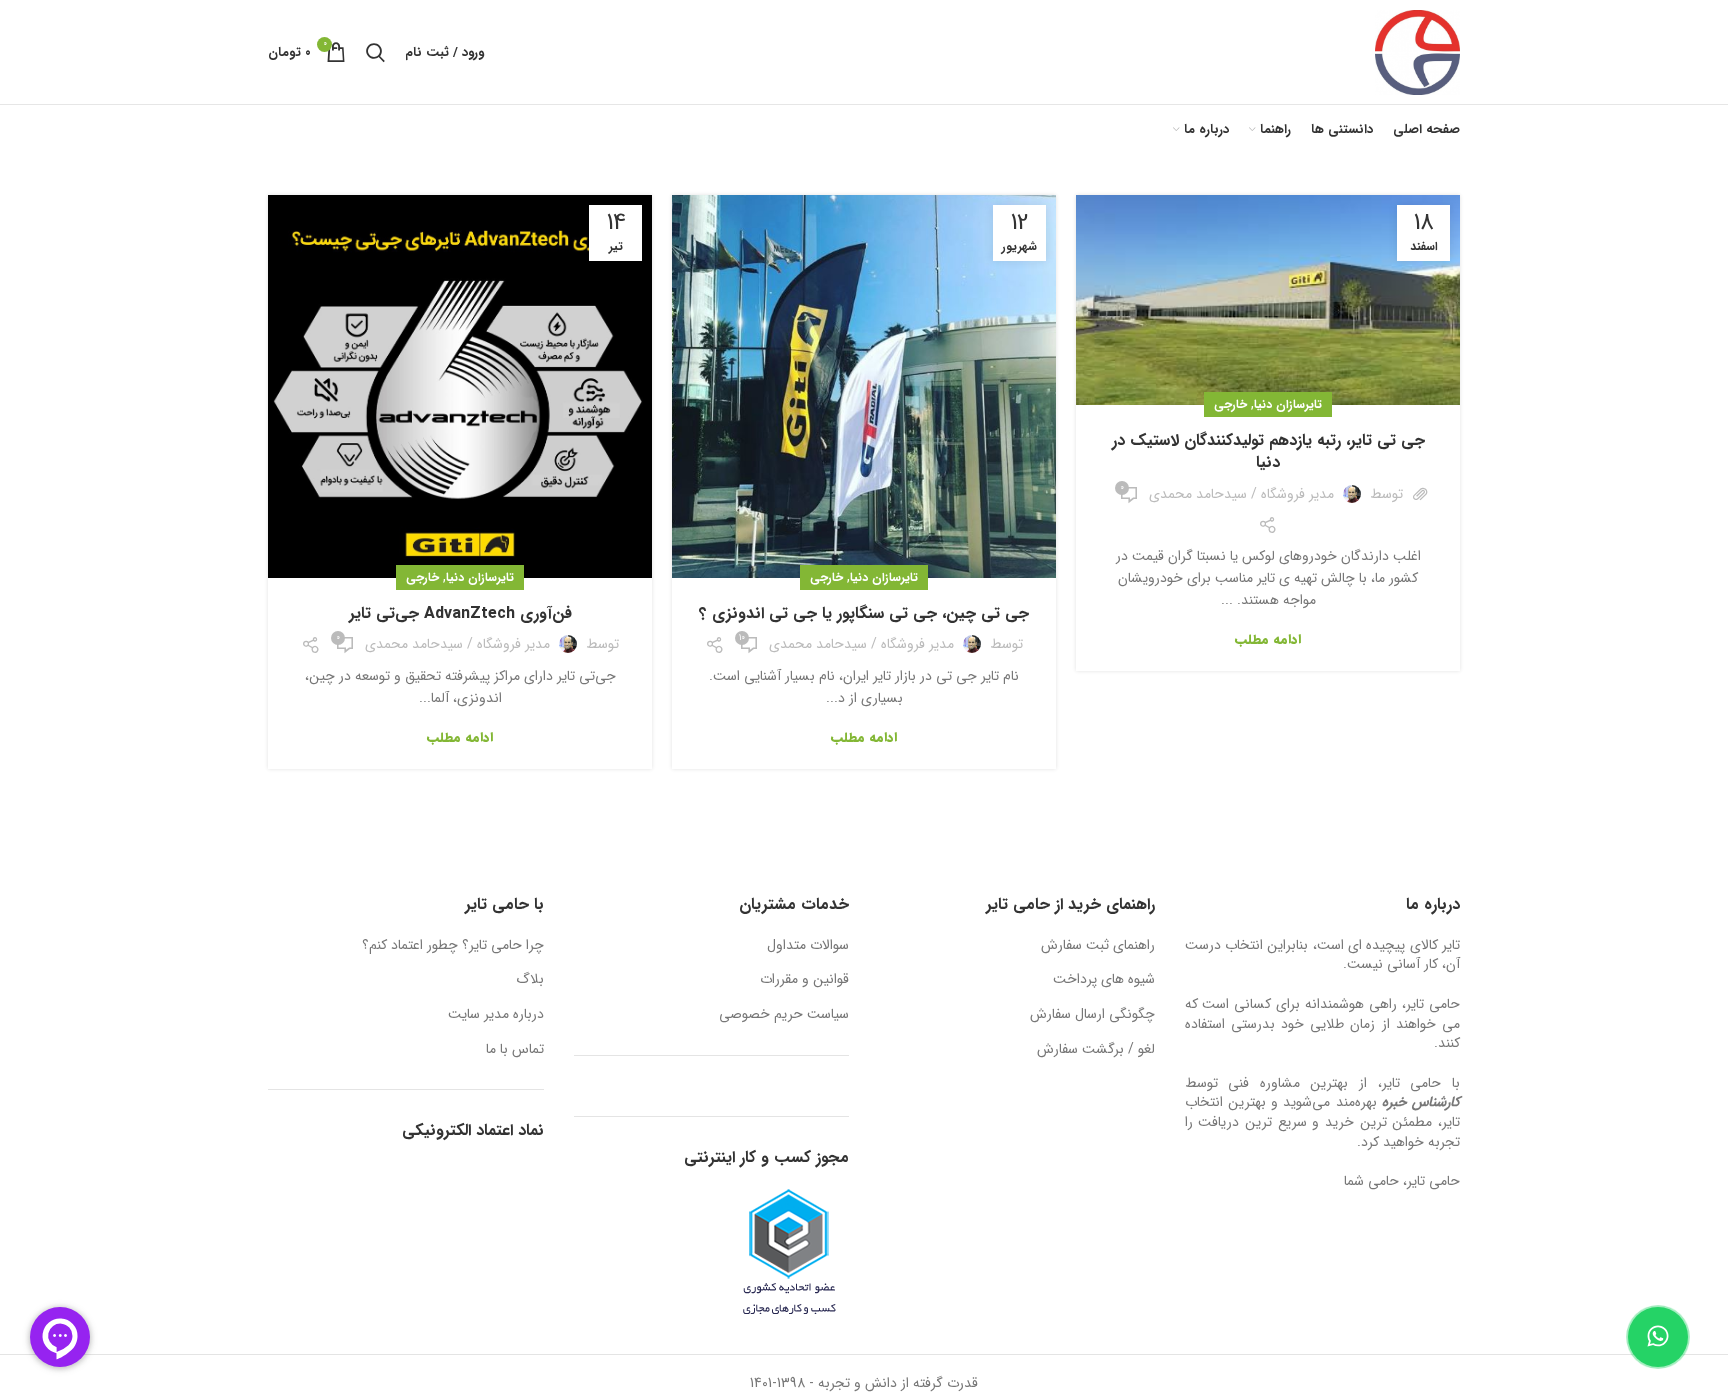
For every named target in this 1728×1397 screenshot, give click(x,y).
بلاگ (530, 980)
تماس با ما (515, 1050)
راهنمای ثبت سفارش (1098, 946)
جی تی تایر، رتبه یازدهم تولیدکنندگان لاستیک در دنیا (1268, 451)
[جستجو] (375, 52)
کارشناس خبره (1421, 1102)
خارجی (1230, 404)
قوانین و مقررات (804, 980)
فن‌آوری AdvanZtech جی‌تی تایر (460, 613)
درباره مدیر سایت (496, 1015)
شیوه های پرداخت (1104, 980)
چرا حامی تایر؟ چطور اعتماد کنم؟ (453, 946)
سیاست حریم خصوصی (784, 1015)
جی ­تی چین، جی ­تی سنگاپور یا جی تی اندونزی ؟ (864, 613)
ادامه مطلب (1268, 639)
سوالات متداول (808, 946)
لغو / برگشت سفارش (1096, 1050)
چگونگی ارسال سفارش (1092, 1015)
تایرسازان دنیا (1288, 404)
